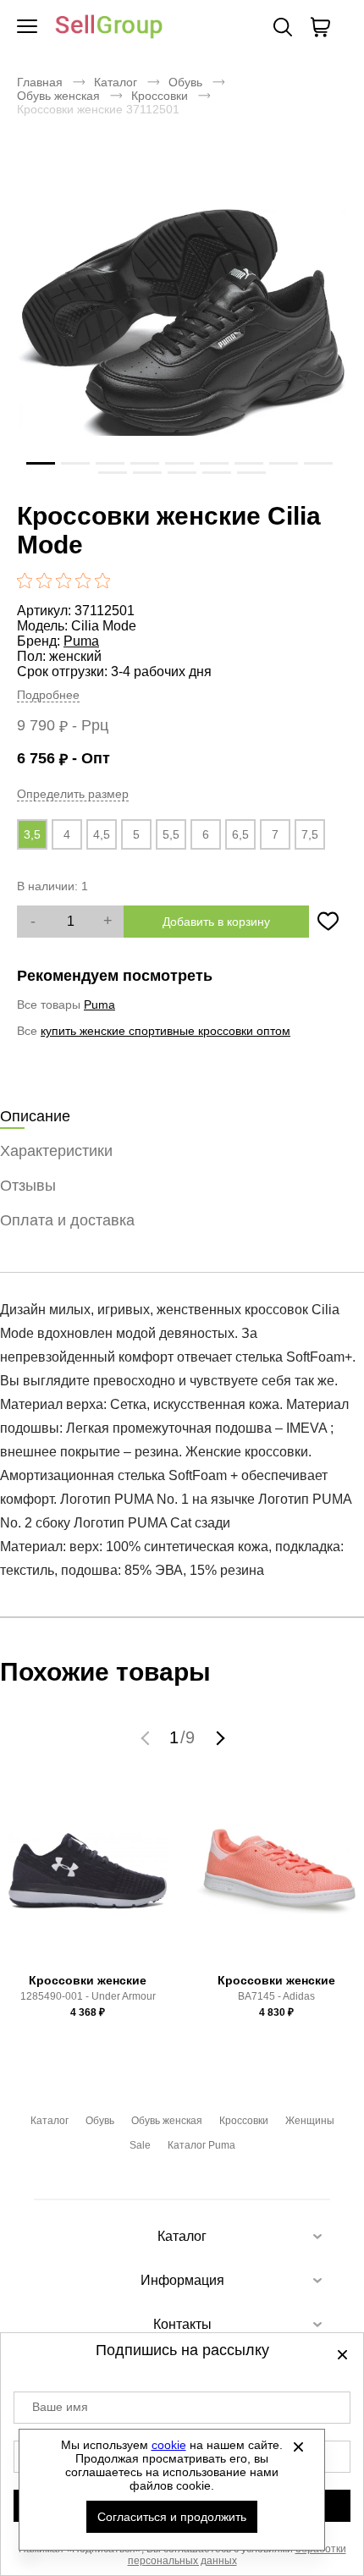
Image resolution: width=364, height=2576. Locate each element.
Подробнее (48, 695)
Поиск (283, 27)
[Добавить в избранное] (328, 922)
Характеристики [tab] (56, 1151)
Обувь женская (58, 96)
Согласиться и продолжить (172, 2517)
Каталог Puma (201, 2145)
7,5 (310, 834)
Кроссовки (160, 96)
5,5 (171, 834)
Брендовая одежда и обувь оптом (109, 28)
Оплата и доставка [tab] (67, 1220)
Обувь (185, 82)
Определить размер (73, 794)
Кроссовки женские (88, 1980)
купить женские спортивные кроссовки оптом (165, 1031)
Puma (81, 641)
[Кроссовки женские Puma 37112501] (182, 326)
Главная (40, 82)
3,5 (32, 834)
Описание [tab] (35, 1116)
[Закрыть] (299, 2447)
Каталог (116, 82)
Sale (140, 2145)
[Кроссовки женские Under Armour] (88, 1878)
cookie (169, 2445)
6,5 (240, 834)
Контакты (182, 2324)
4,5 (102, 834)
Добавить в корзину (216, 922)
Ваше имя (60, 2407)
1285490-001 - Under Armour (88, 1996)
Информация (182, 2280)
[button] (147, 1737)
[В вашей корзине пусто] (320, 27)
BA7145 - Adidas (276, 1996)
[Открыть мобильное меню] (27, 27)
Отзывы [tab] (28, 1186)
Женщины (310, 2121)
